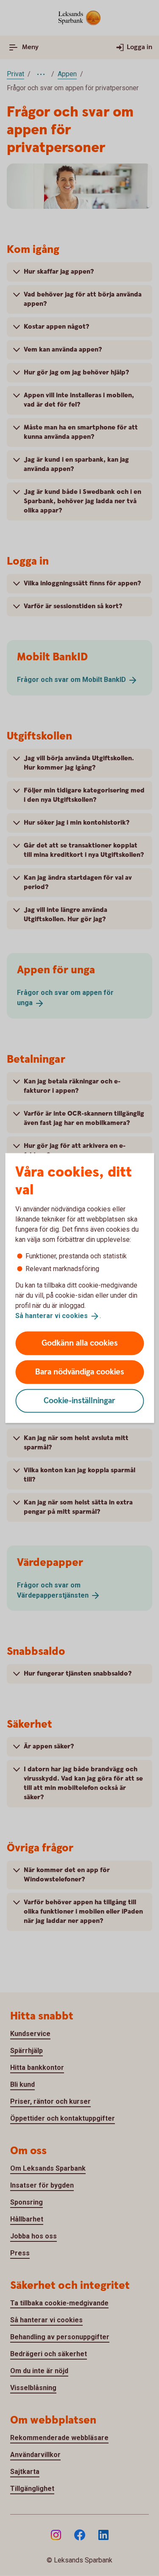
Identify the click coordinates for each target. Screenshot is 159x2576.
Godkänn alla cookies (80, 1343)
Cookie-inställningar (79, 1400)
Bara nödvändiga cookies (80, 1372)
